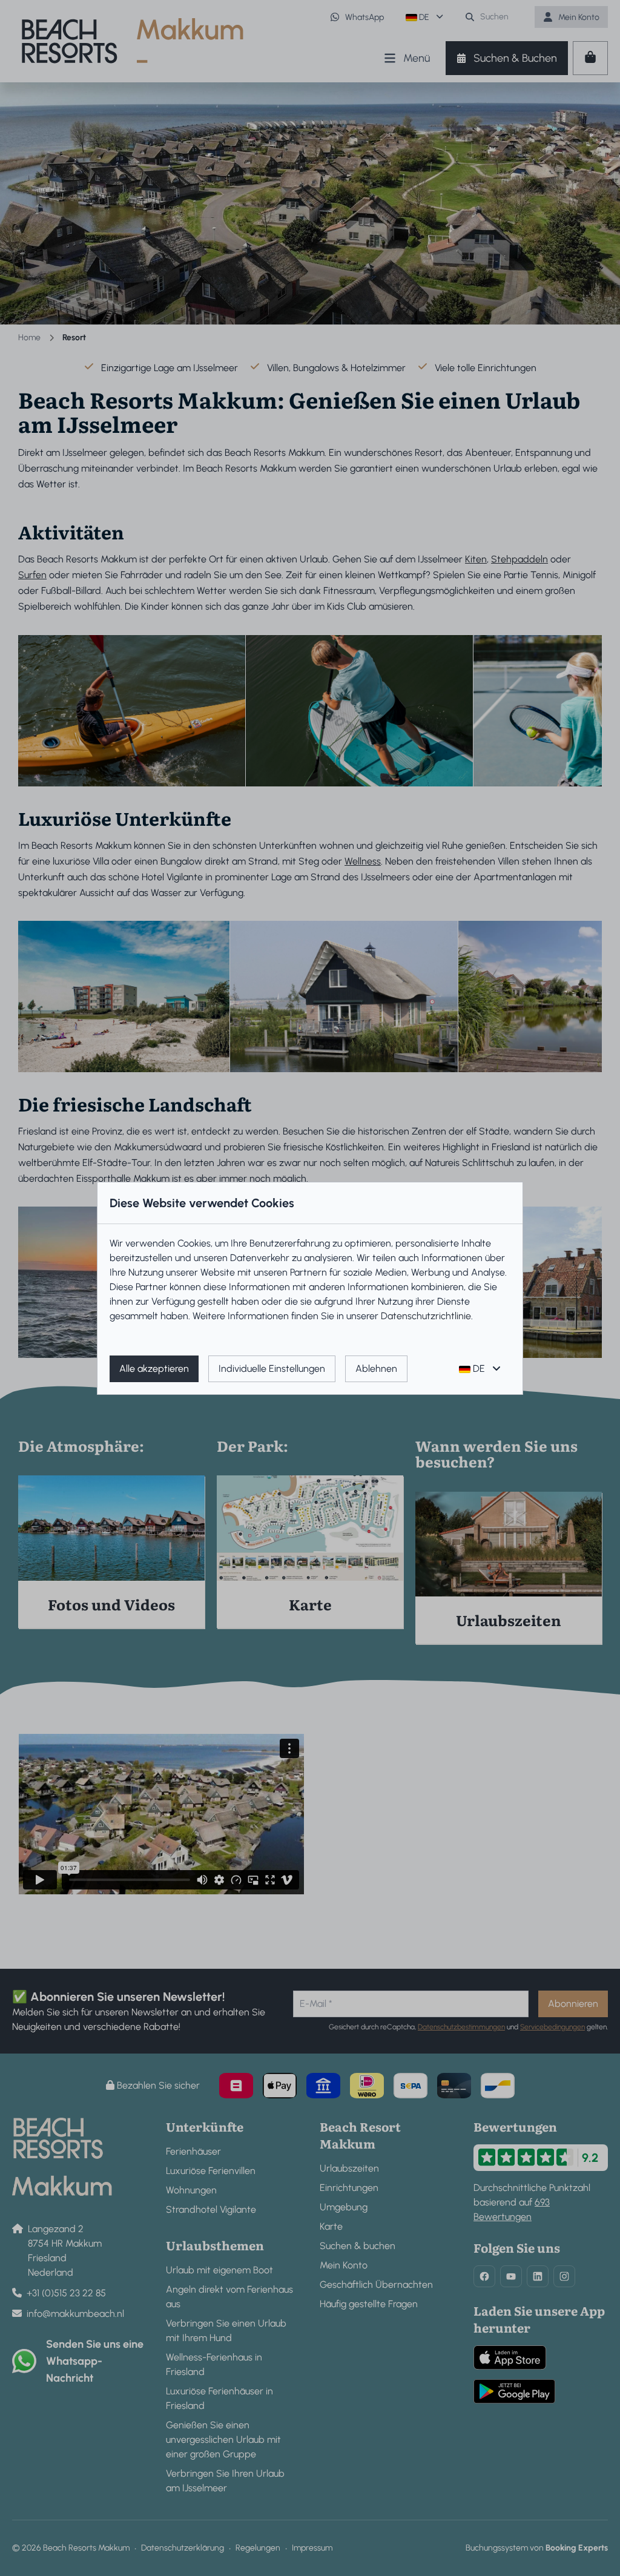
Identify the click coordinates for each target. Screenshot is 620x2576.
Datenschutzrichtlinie (426, 1316)
